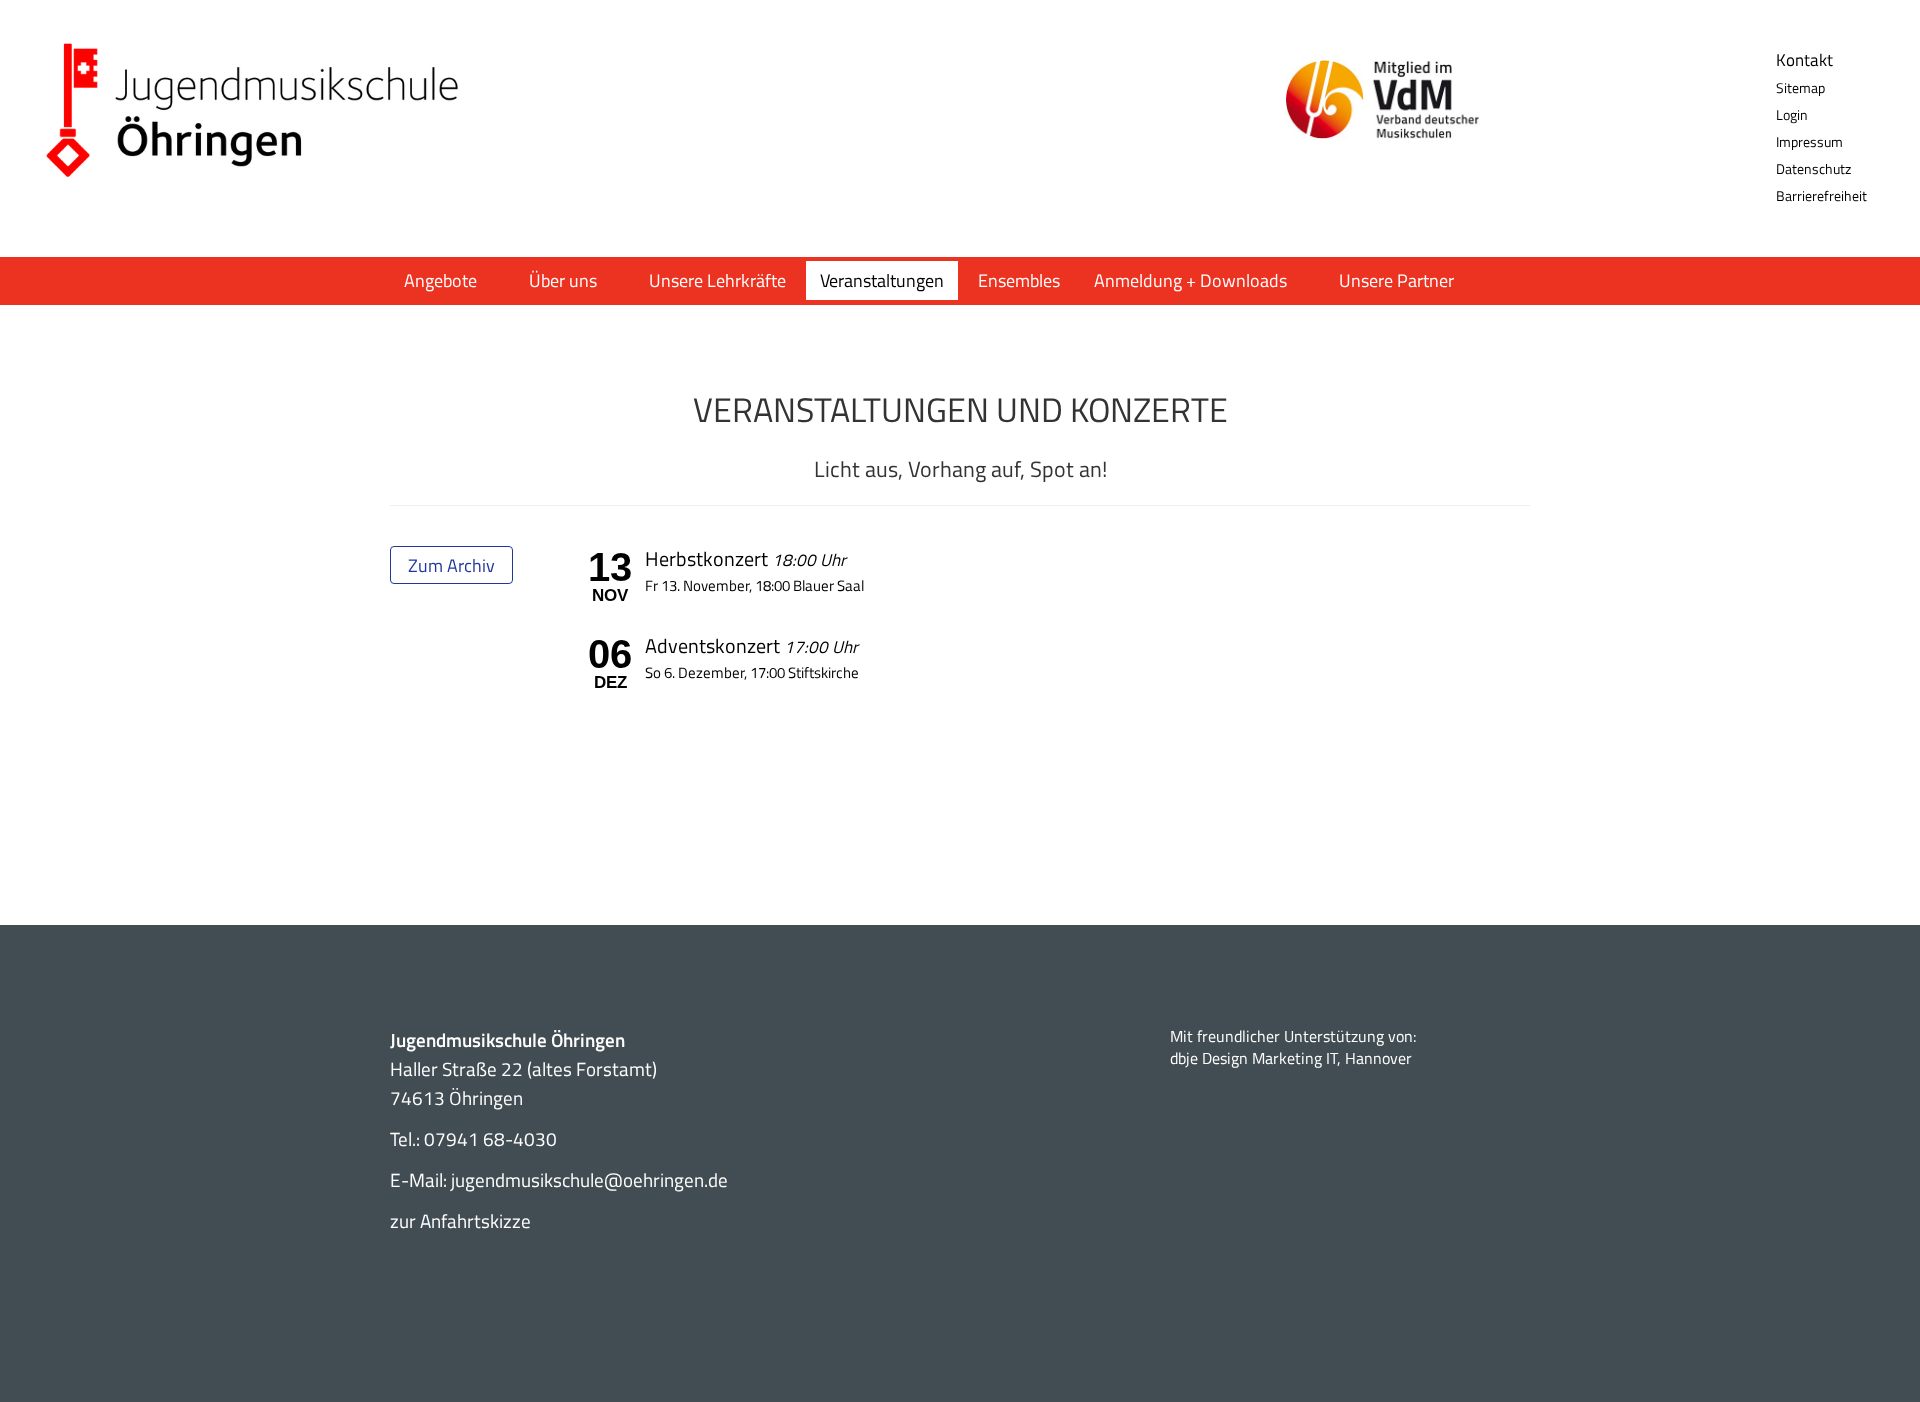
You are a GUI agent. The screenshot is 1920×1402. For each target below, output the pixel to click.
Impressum (1809, 141)
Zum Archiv (451, 565)
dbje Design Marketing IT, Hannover (1291, 1058)
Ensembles (1019, 280)
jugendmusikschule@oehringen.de (589, 1179)
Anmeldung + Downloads (1190, 280)
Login (1792, 114)
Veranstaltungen (882, 280)
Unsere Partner (1396, 280)
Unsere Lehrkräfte (717, 280)
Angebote (440, 280)
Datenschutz (1813, 168)
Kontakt (1804, 60)
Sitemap (1800, 87)
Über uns (563, 280)
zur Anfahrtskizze (460, 1220)
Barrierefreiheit (1821, 195)
